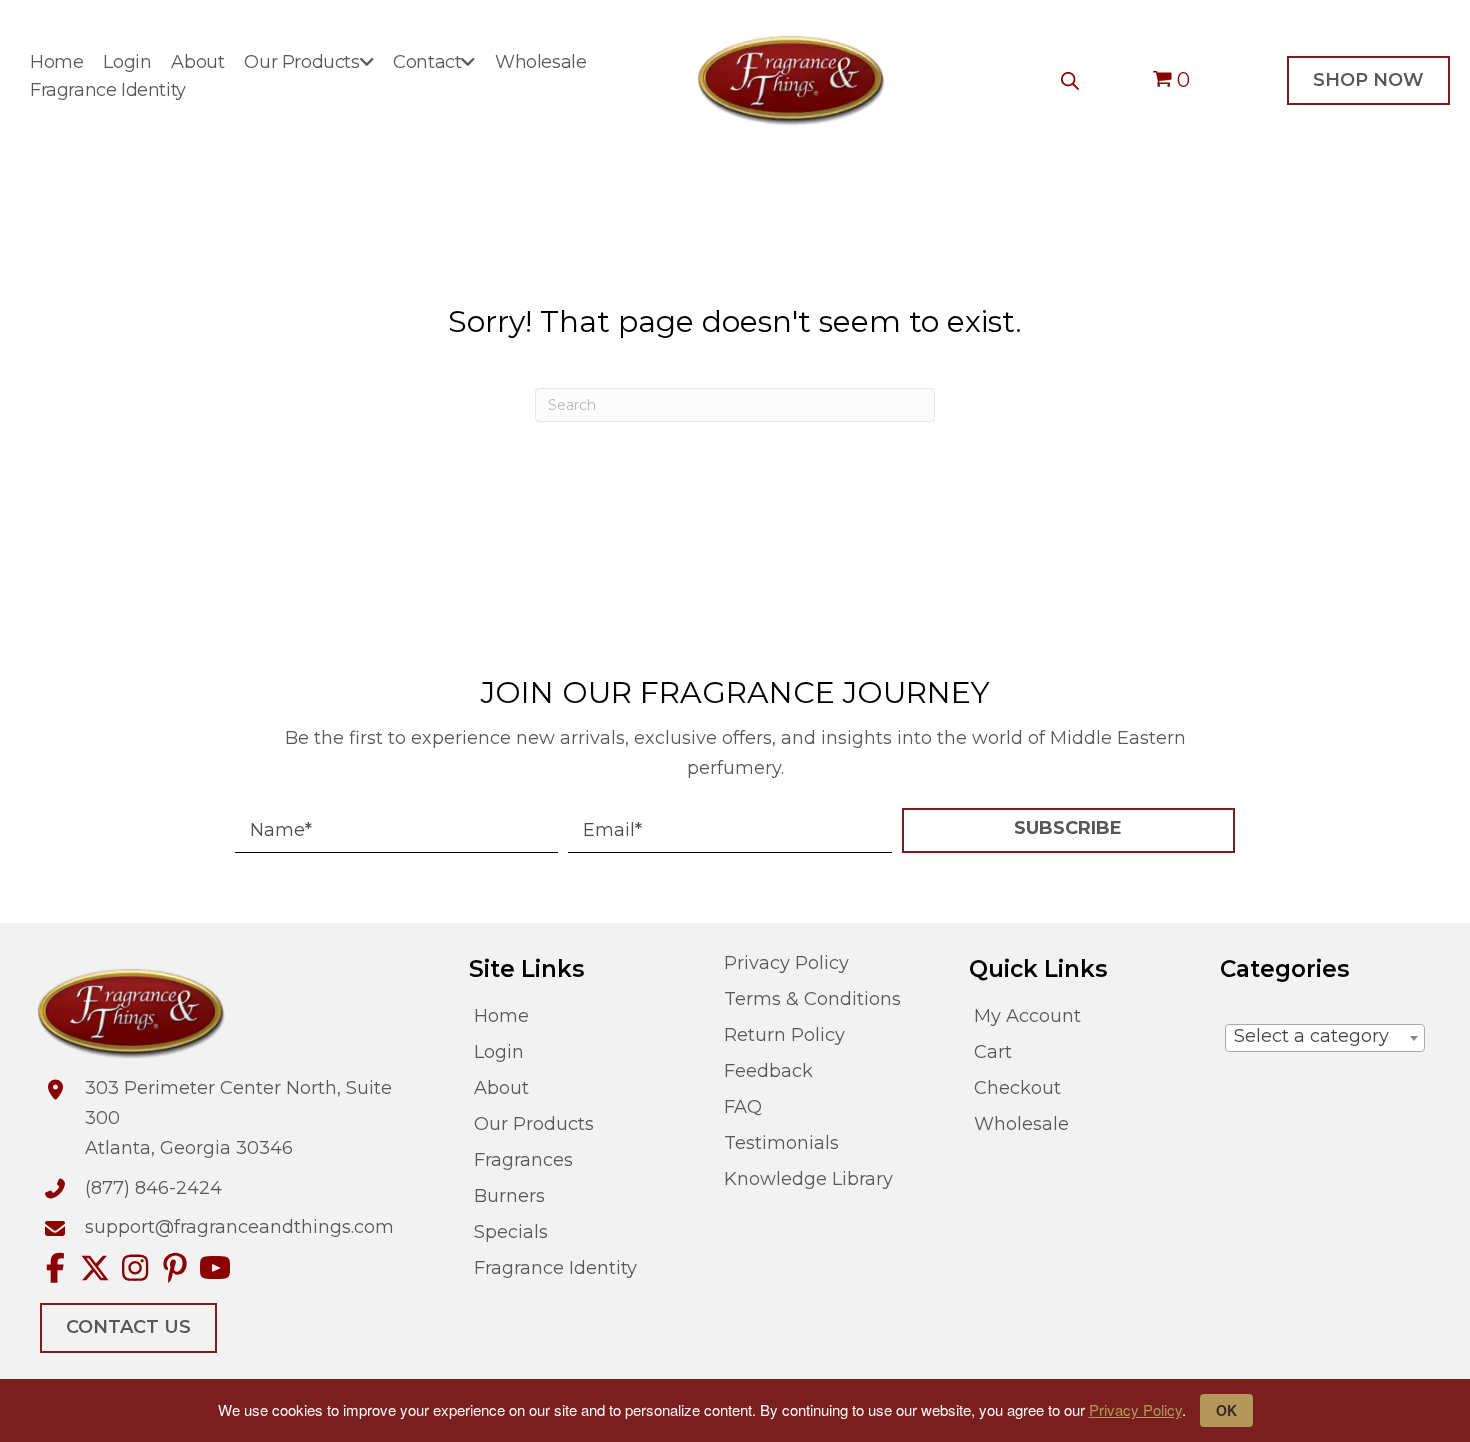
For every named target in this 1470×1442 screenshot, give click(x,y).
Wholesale (1021, 1124)
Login (499, 1052)
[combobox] (1325, 1038)
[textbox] (1325, 1036)
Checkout (1017, 1088)
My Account (1027, 1016)
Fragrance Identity (555, 1268)
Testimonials (781, 1143)
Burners (509, 1196)
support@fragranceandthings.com (239, 1227)
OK (1226, 1410)
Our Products (534, 1124)
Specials (511, 1232)
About (501, 1088)
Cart (993, 1052)
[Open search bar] (1070, 81)
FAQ (743, 1107)
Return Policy (784, 1035)
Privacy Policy (1135, 1409)
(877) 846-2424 (153, 1188)
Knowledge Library (808, 1179)
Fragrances (523, 1160)
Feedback (768, 1071)
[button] (1068, 830)
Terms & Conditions (812, 999)
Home (501, 1016)
